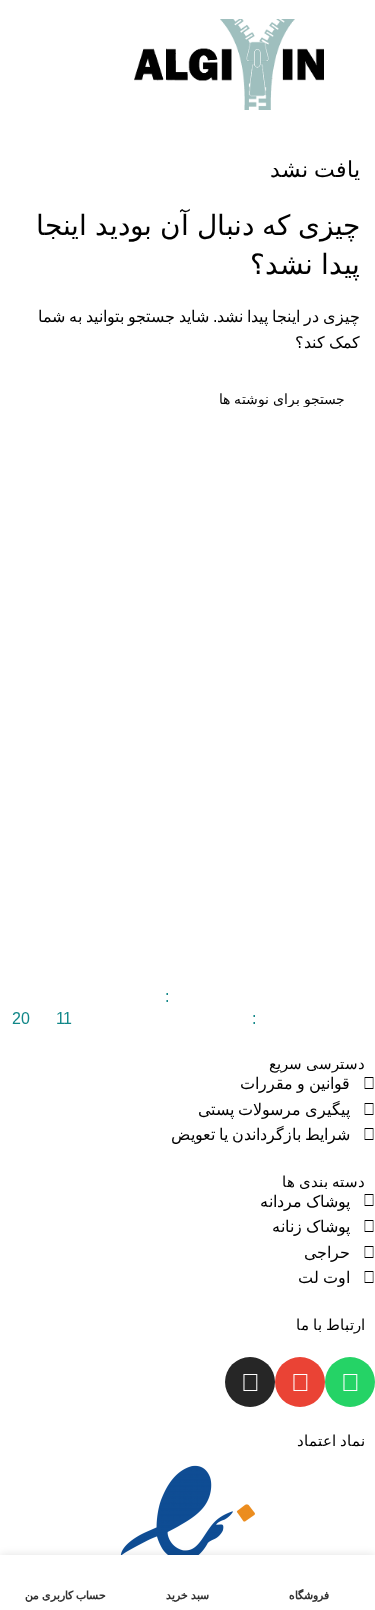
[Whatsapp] (350, 1382)
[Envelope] (300, 1382)
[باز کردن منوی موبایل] (352, 65)
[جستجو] (21, 65)
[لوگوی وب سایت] (229, 63)
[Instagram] (250, 1382)
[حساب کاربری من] (55, 65)
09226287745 (111, 996)
